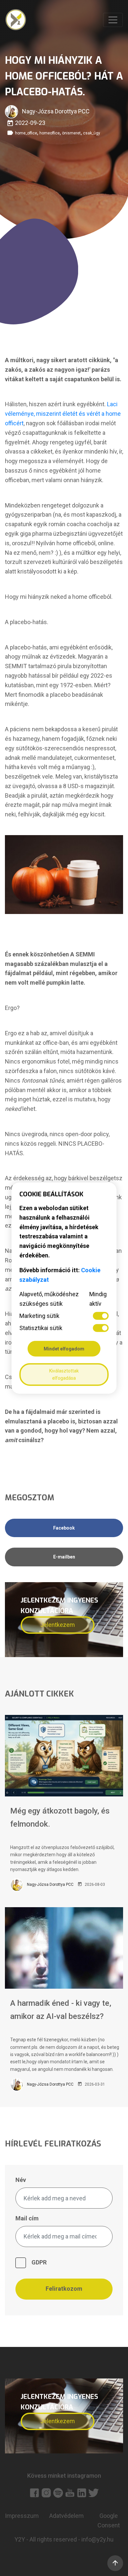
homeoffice (50, 133)
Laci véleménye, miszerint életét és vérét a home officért (63, 414)
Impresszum (22, 2516)
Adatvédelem (66, 2516)
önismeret (71, 133)
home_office (26, 133)
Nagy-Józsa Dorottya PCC (50, 1885)
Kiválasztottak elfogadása (64, 1374)
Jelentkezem (58, 1625)
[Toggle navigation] (113, 20)
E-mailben (64, 1557)
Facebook (64, 1528)
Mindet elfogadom (64, 1348)
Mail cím (27, 2218)
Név (21, 2180)
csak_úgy (92, 133)
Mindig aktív (98, 1299)
